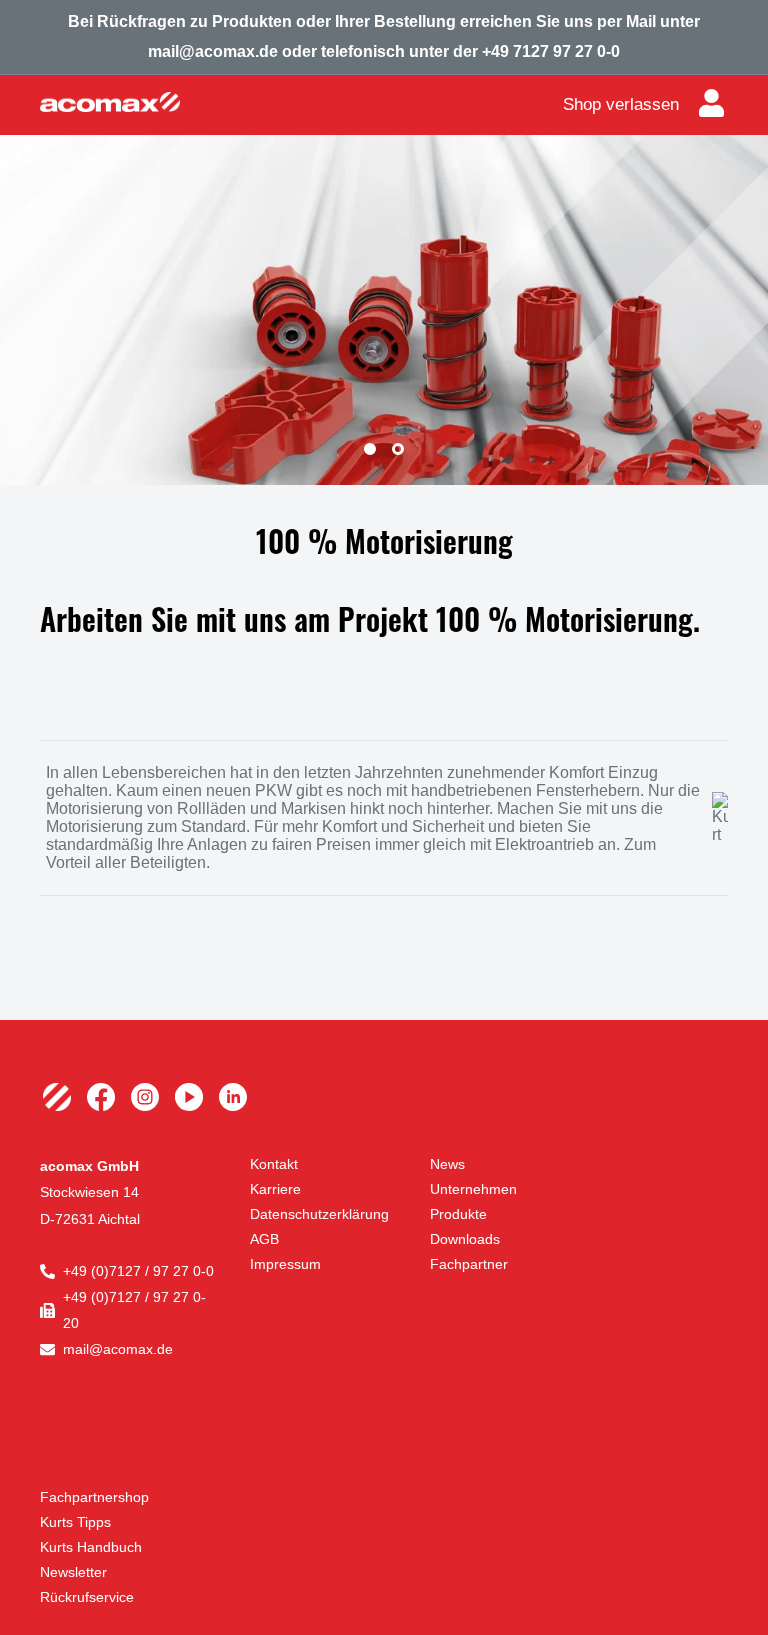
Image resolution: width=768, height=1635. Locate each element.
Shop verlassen (621, 104)
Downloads (465, 1239)
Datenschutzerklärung (319, 1214)
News (447, 1164)
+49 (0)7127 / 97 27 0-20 (134, 1310)
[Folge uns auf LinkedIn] (233, 1097)
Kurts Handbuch (91, 1547)
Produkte (458, 1214)
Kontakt (274, 1164)
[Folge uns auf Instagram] (145, 1097)
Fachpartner (469, 1264)
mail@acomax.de (118, 1349)
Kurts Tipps (75, 1522)
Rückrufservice (87, 1597)
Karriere (275, 1189)
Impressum (285, 1264)
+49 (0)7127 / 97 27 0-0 (138, 1271)
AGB (264, 1239)
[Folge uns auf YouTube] (189, 1097)
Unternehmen (473, 1189)
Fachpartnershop (94, 1497)
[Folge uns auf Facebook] (101, 1097)
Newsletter (73, 1572)
